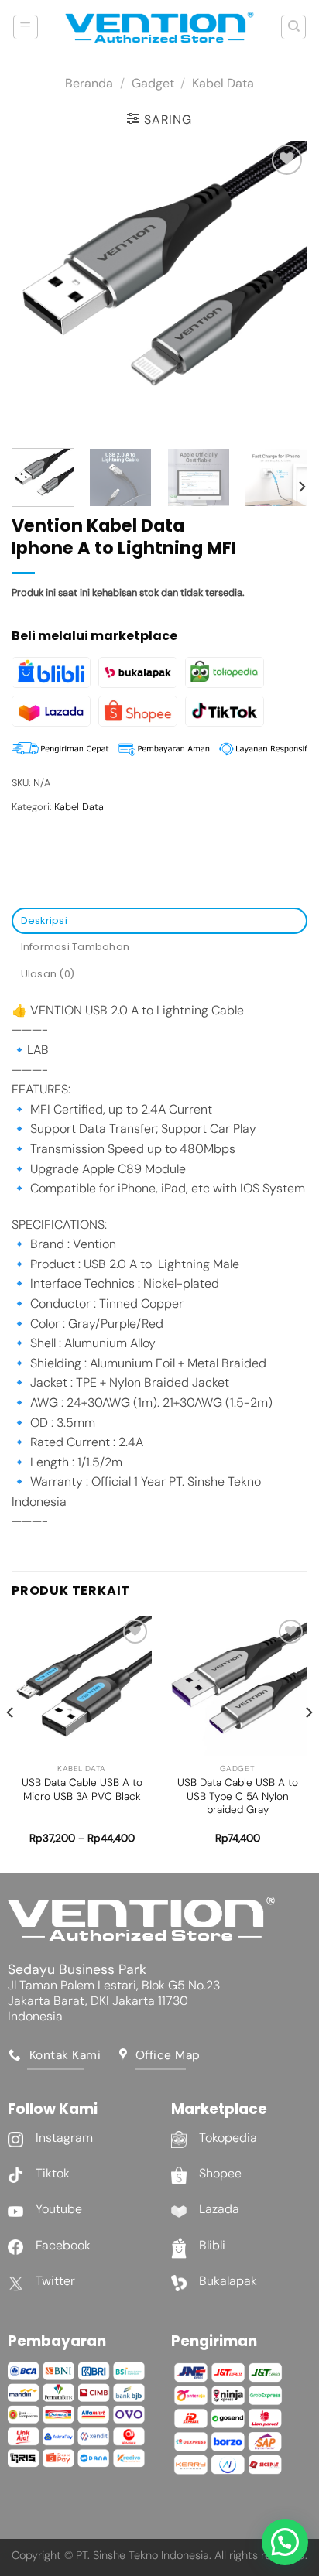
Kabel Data (223, 83)
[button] (285, 2542)
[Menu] (26, 27)
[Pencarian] (293, 27)
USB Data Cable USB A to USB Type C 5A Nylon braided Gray (238, 1796)
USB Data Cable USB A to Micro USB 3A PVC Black (82, 1789)
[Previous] (37, 289)
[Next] (282, 289)
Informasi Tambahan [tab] (75, 947)
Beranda (89, 83)
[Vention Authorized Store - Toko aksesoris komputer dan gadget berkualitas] (159, 27)
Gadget (153, 83)
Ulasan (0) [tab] (48, 974)
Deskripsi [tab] (44, 920)
